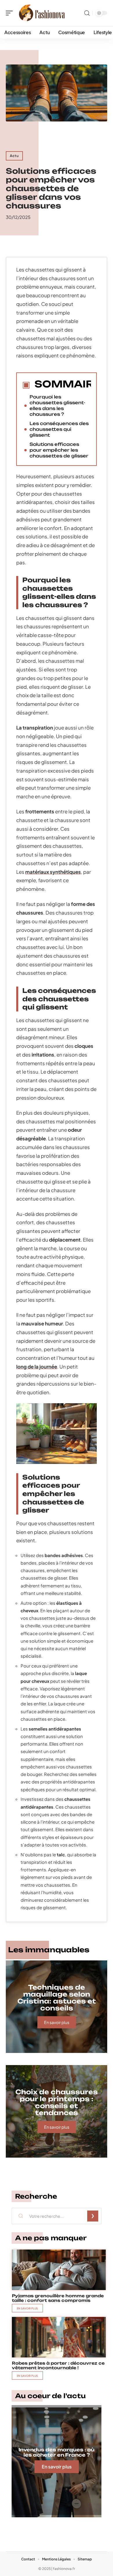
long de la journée (37, 1367)
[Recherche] (87, 13)
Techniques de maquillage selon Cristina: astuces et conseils (57, 1998)
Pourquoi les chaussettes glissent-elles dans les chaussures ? (57, 406)
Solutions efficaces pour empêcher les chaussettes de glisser (59, 450)
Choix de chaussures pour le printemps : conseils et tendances (57, 2102)
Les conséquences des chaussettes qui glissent (59, 429)
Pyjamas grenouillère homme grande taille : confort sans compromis (58, 2298)
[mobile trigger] (11, 13)
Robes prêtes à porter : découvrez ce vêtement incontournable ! (58, 2365)
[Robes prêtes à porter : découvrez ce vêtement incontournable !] (59, 2337)
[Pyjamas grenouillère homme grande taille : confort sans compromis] (59, 2270)
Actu (14, 156)
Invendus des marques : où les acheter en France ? (57, 2452)
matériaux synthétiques (53, 872)
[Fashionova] (42, 13)
